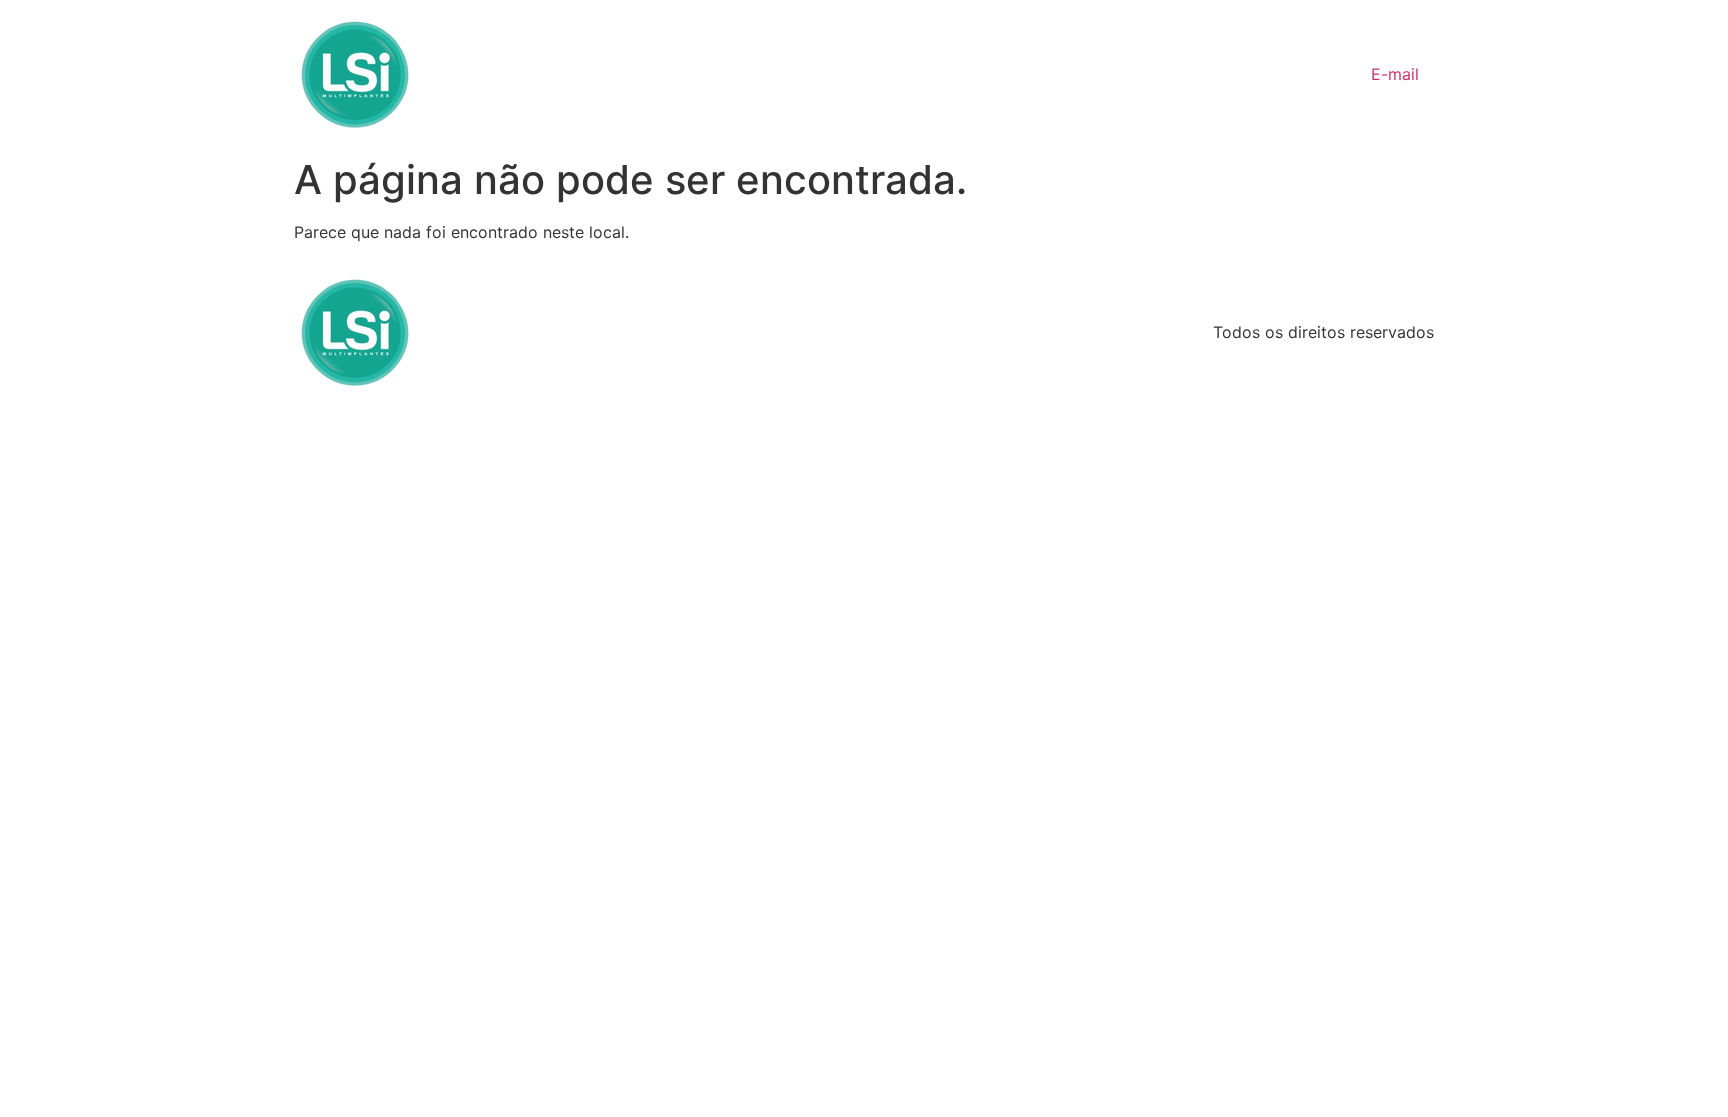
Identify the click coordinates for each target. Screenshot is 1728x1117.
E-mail (1395, 74)
